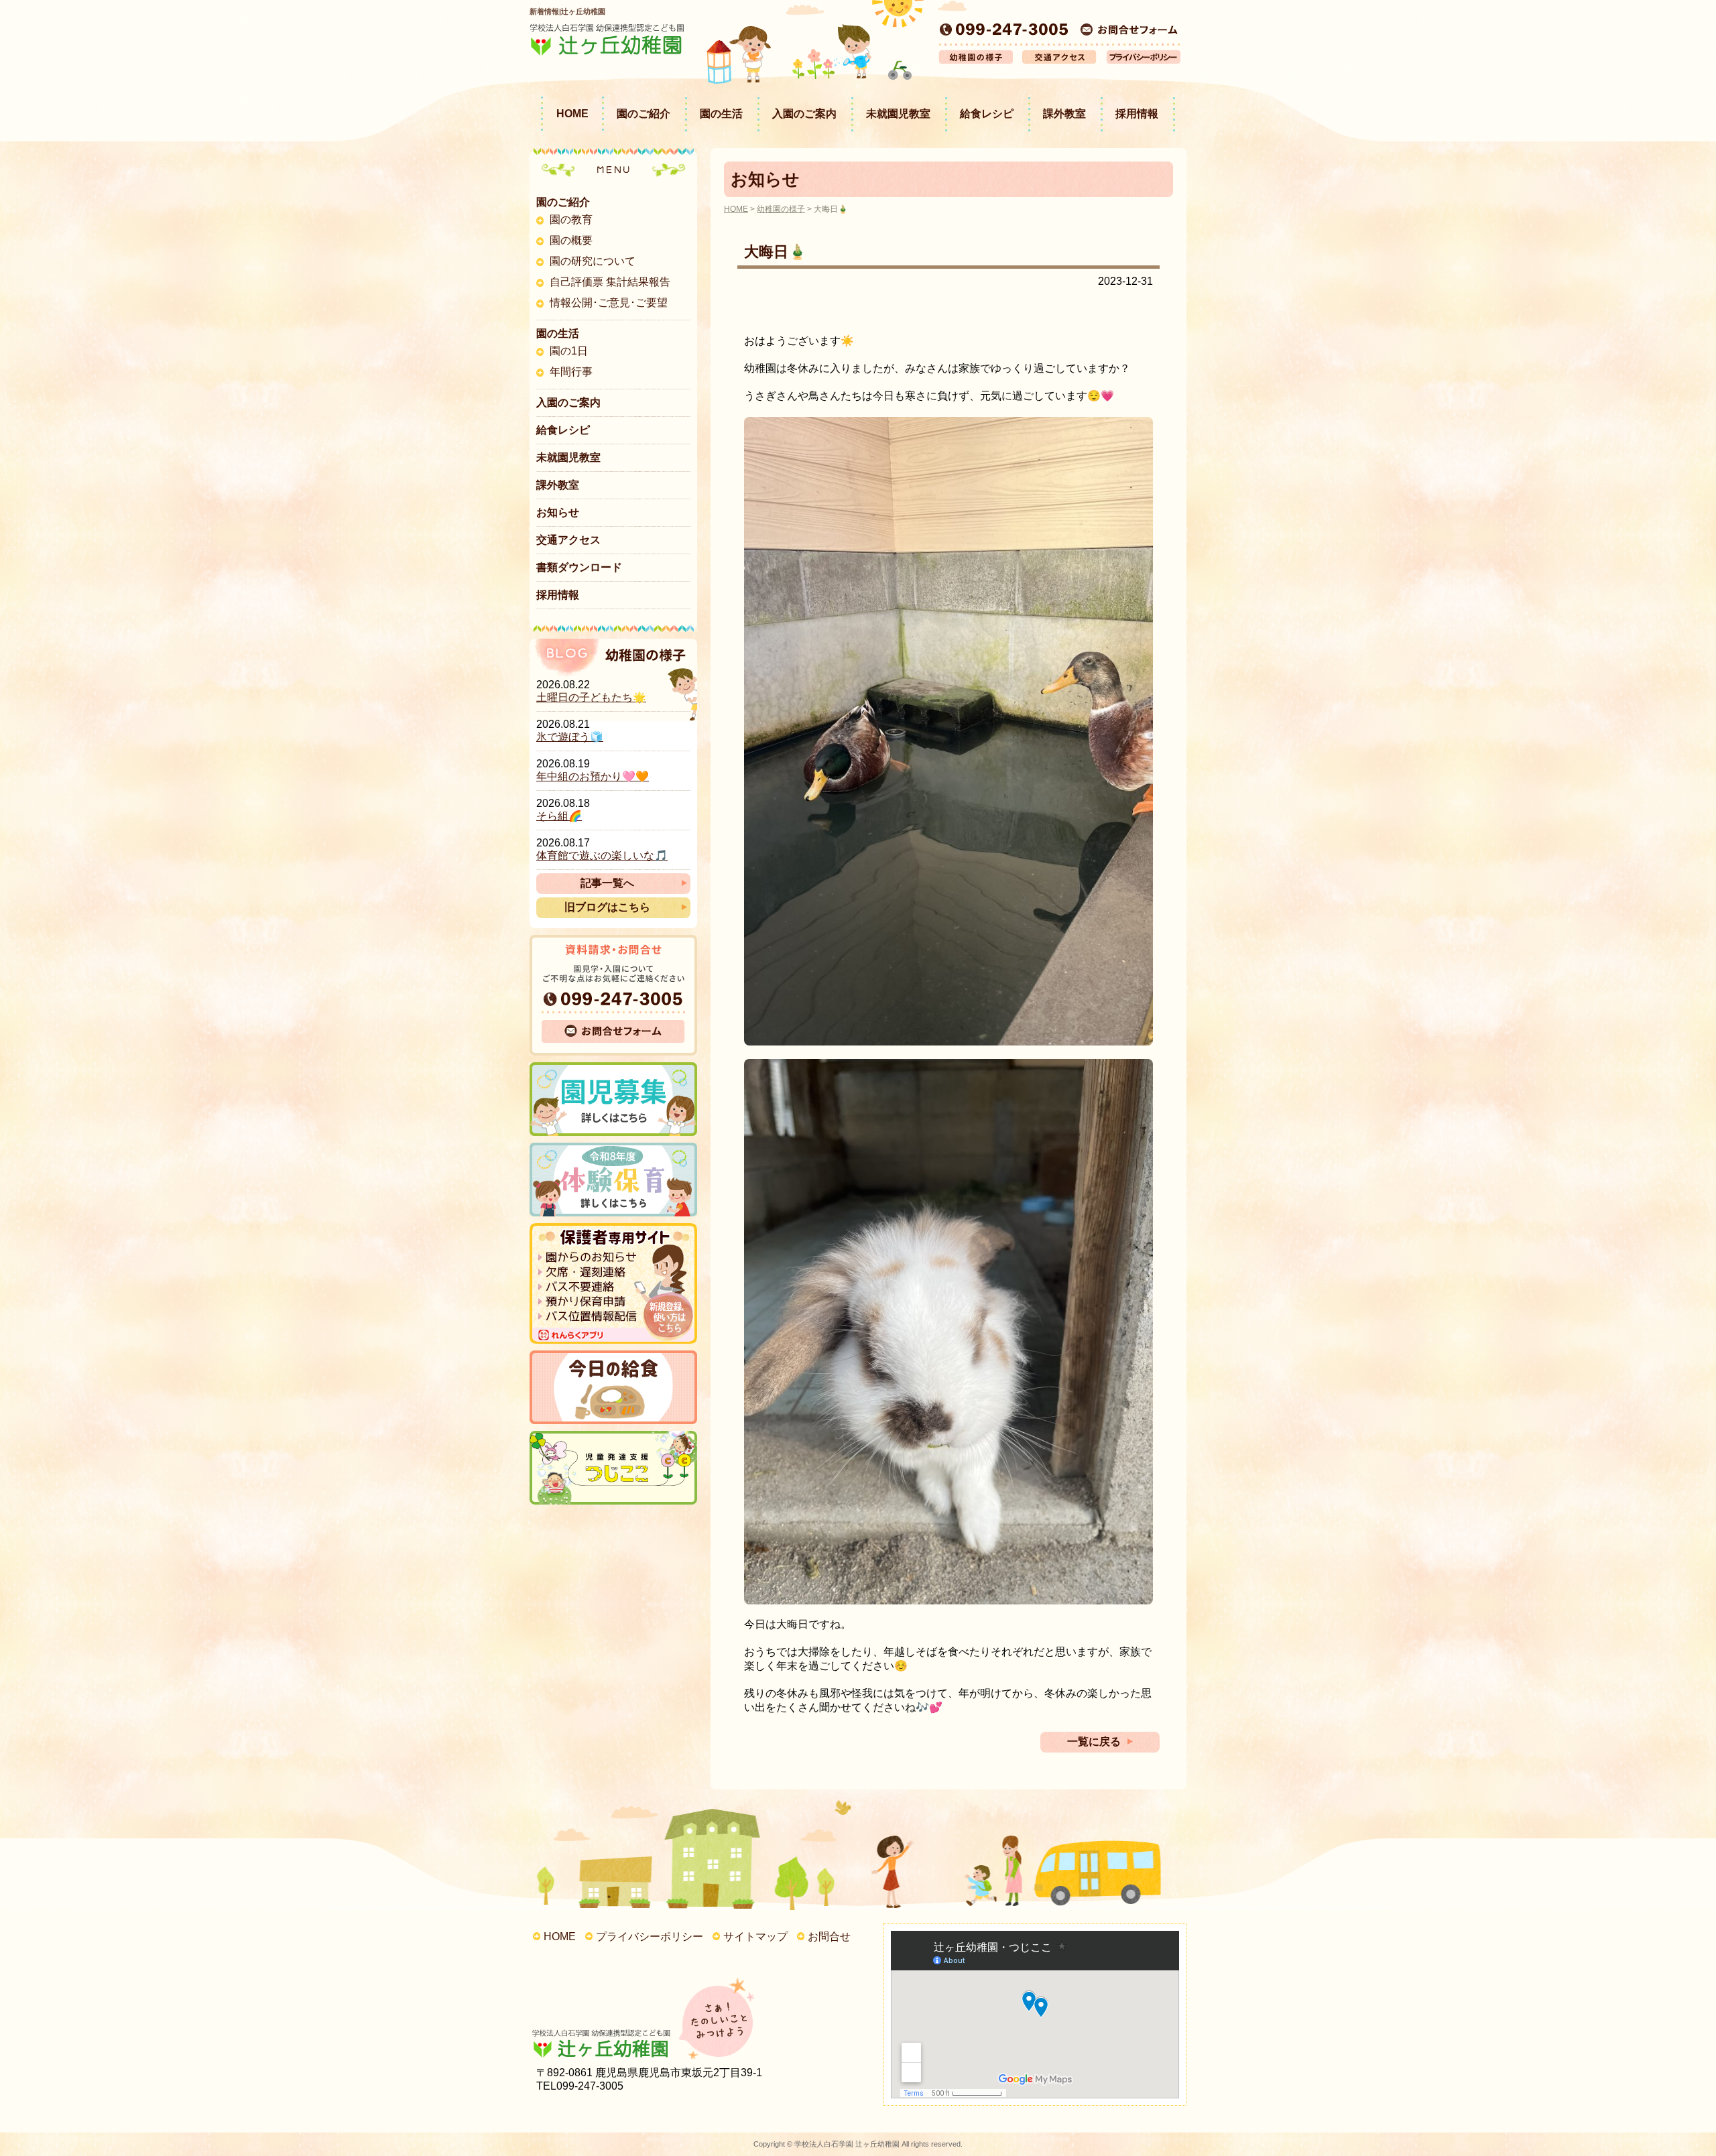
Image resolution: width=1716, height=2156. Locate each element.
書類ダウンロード (579, 567)
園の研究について (593, 261)
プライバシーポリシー (650, 1937)
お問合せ (829, 1937)
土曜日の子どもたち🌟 (591, 697)
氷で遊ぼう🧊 (570, 737)
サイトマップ (755, 1937)
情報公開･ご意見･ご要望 (609, 303)
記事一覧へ (607, 883)
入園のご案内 (804, 114)
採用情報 (1137, 114)
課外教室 (1064, 114)
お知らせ (558, 512)
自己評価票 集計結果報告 (610, 282)
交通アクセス (568, 540)
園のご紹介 (643, 114)
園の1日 (569, 351)
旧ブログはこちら (607, 907)
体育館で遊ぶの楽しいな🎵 (602, 855)
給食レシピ (987, 114)
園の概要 (571, 240)
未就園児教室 (898, 114)
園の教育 (571, 219)
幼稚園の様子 (781, 209)
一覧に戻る (1094, 1741)
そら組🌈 (559, 816)
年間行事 (571, 372)
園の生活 (721, 114)
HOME (572, 114)
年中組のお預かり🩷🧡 (593, 776)
